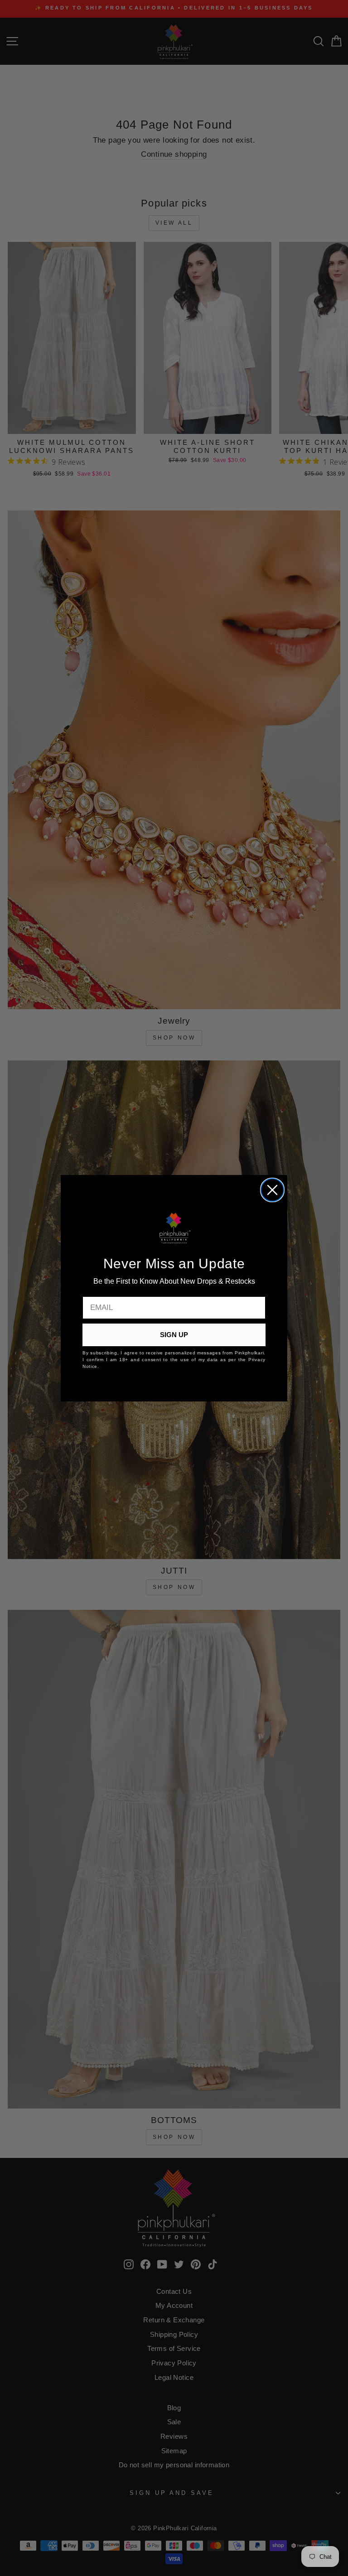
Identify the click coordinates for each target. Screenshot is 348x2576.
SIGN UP (174, 1335)
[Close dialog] (272, 1190)
